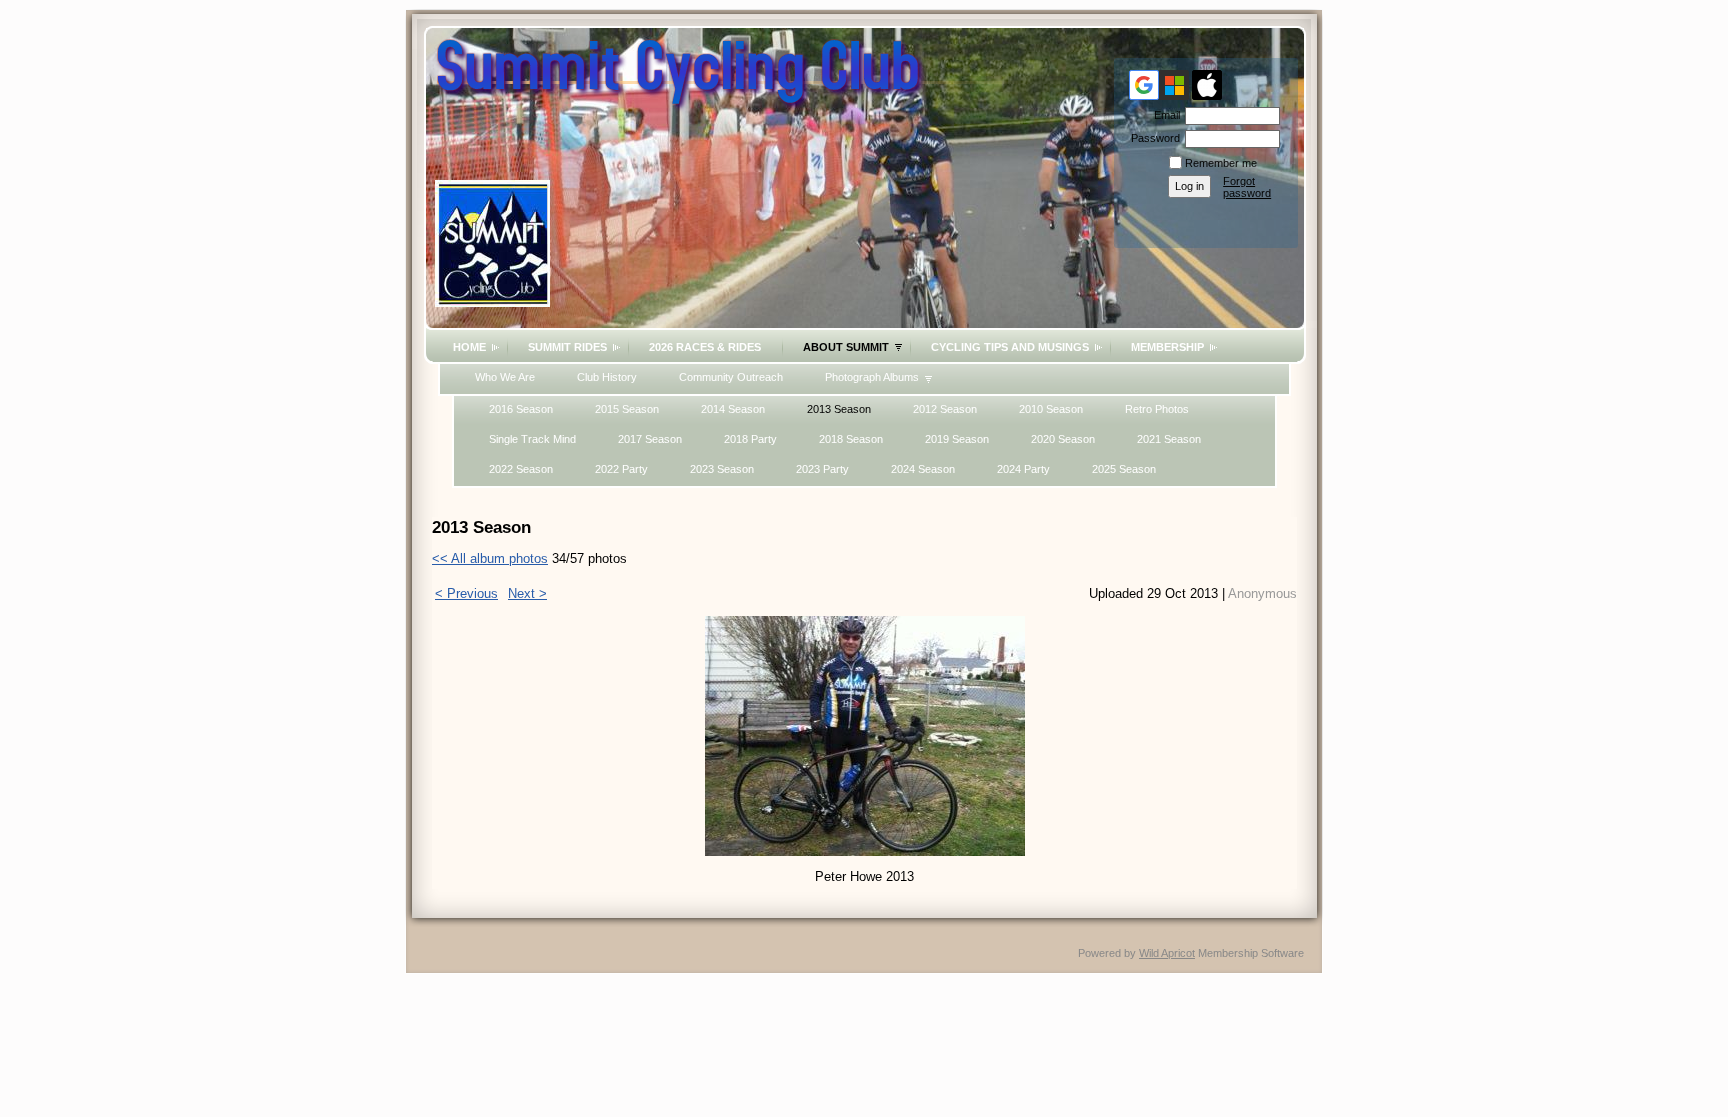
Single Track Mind (532, 439)
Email (1163, 115)
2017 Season (650, 439)
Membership (1167, 347)
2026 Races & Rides (705, 347)
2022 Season (521, 469)
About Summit (846, 347)
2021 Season (1169, 439)
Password (1152, 138)
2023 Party (822, 469)
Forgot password (1247, 187)
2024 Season (923, 469)
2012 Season (945, 409)
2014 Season (733, 409)
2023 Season (722, 469)
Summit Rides (567, 347)
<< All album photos (490, 558)
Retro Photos (1157, 409)
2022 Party (621, 469)
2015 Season (627, 409)
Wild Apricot (1167, 953)
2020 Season (1063, 439)
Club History (607, 377)
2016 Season (521, 409)
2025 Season (1124, 469)
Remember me (1221, 163)
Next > (527, 593)
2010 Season (1051, 409)
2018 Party (750, 439)
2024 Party (1023, 469)
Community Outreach (731, 377)
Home (469, 347)
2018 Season (851, 439)
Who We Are (505, 377)
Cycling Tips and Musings (1010, 347)
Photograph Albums (872, 377)
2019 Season (957, 439)
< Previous (466, 593)
